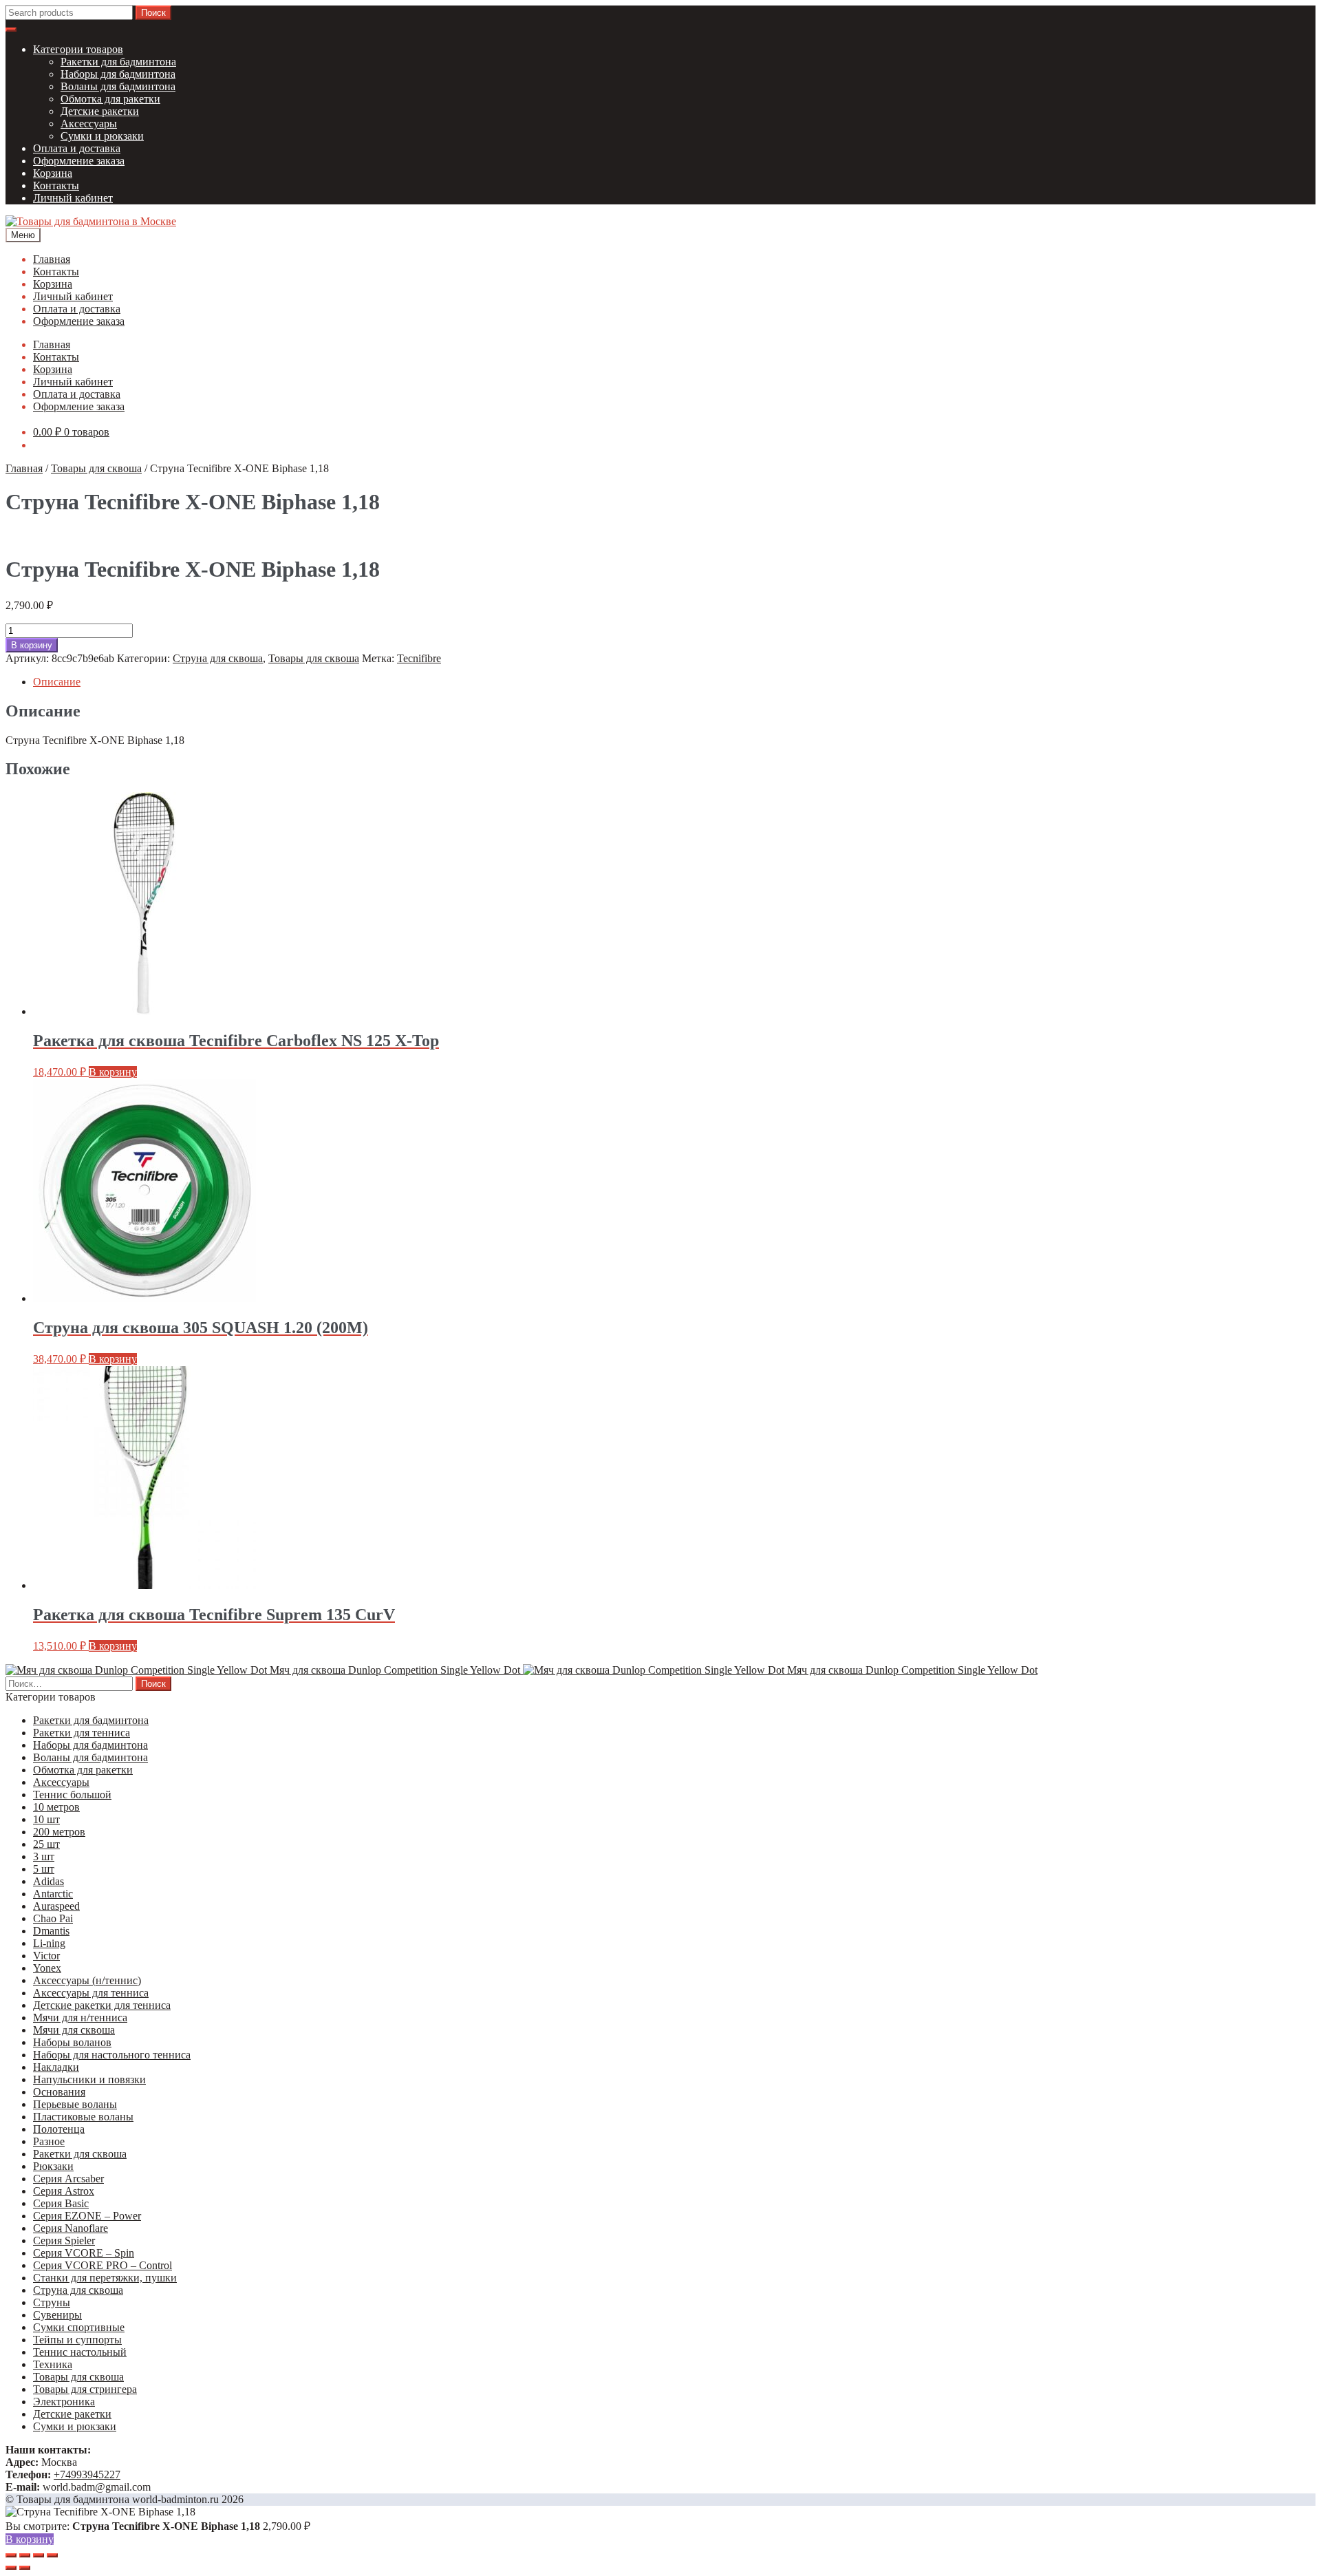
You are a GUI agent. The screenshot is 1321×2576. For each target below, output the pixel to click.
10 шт (46, 1819)
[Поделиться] (39, 2555)
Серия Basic (61, 2203)
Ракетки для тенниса (82, 1733)
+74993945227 (87, 2474)
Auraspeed (56, 1906)
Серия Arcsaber (68, 2179)
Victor (46, 1956)
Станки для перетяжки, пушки (105, 2278)
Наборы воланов (72, 2042)
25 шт (46, 1844)
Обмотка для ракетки (110, 99)
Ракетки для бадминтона (118, 62)
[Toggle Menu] (11, 30)
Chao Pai (53, 1918)
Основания (59, 2092)
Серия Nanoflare (71, 2228)
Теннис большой (72, 1795)
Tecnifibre (419, 658)
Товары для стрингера (85, 2389)
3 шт (44, 1856)
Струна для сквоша (218, 658)
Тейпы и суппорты (77, 2340)
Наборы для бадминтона (118, 74)
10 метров (56, 1807)
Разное (49, 2141)
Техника (53, 2364)
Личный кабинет (73, 198)
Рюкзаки (53, 2166)
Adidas (49, 1881)
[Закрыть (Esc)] (52, 2555)
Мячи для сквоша (74, 2030)
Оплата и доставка (77, 148)
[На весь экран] (25, 2555)
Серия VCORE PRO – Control (103, 2265)
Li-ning (49, 1943)
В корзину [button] (113, 1072)
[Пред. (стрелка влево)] (11, 2568)
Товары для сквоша (96, 468)
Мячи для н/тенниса (80, 2018)
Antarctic (53, 1894)
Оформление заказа (79, 161)
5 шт (44, 1869)
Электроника (64, 2402)
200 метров (59, 1832)
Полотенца (59, 2129)
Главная (52, 259)
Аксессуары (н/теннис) (87, 1980)
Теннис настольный (80, 2352)
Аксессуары (89, 124)
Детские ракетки (100, 111)
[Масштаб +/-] (11, 2555)
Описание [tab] (57, 682)
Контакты (56, 185)
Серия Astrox (64, 2191)
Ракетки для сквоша (80, 2154)
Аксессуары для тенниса (91, 1993)
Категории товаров (78, 49)
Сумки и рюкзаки (102, 136)
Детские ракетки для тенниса (102, 2005)
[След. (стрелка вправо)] (25, 2568)
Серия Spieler (64, 2240)
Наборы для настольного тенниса (112, 2055)
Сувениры (57, 2315)
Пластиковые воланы (83, 2117)
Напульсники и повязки (89, 2079)
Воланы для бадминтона (118, 86)
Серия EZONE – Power (87, 2216)
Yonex (47, 1968)
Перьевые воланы (75, 2104)
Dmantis (51, 1931)
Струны (52, 2302)
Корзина (53, 173)
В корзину (32, 645)
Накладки (56, 2067)
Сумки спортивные (79, 2327)
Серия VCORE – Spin (84, 2253)
